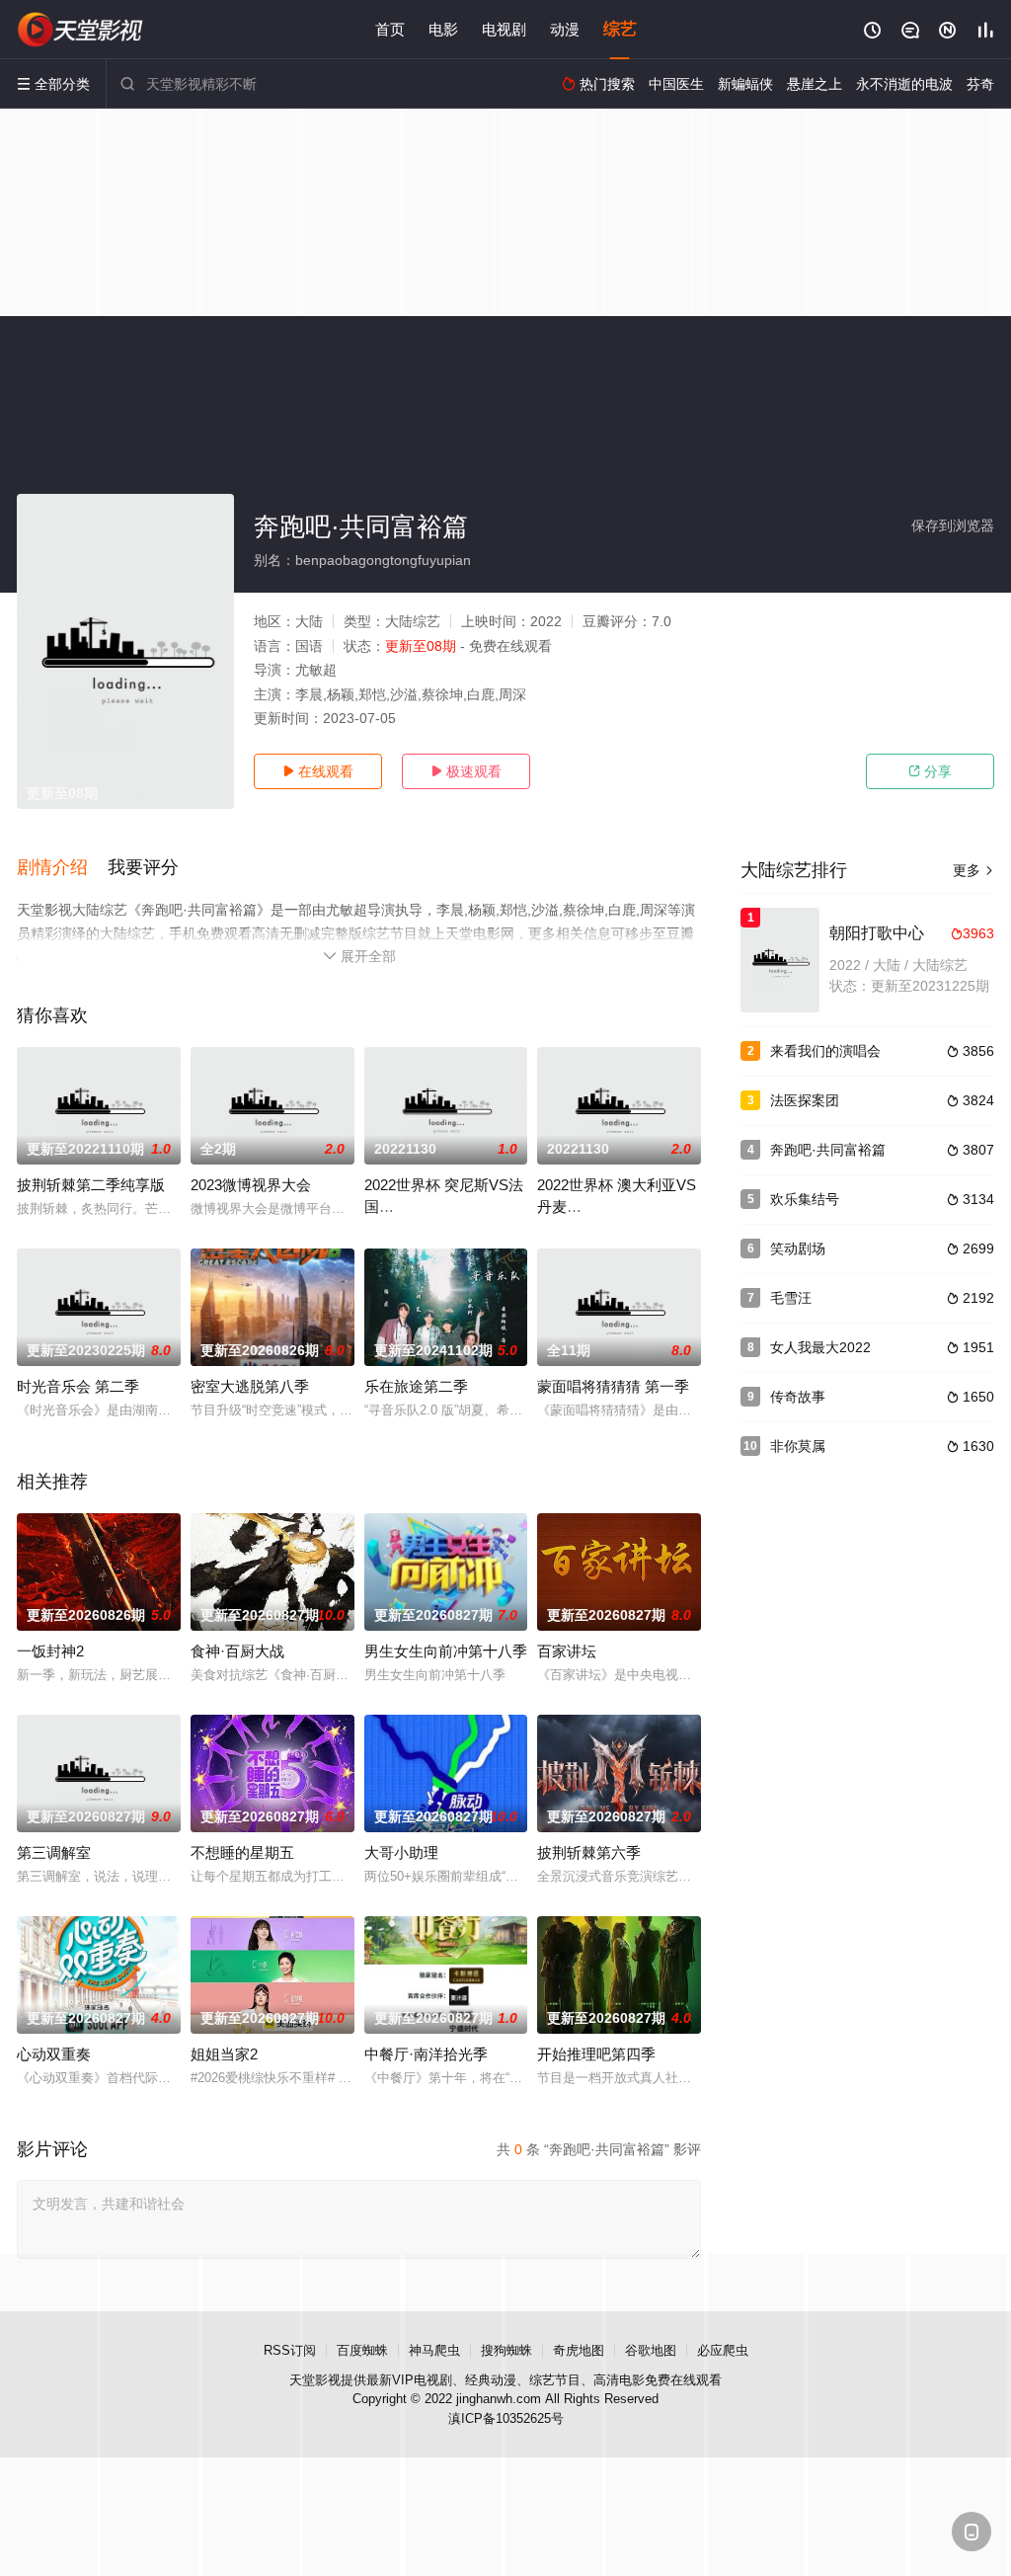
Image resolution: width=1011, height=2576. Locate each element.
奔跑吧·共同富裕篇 (828, 1150)
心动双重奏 (54, 2054)
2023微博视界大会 (251, 1185)
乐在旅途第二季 (416, 1386)
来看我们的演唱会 (825, 1051)
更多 (973, 870)
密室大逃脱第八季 (250, 1386)
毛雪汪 (791, 1298)
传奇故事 (798, 1397)
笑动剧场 (798, 1248)
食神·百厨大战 (237, 1651)
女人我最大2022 (820, 1347)
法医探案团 (805, 1100)
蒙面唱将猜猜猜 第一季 (613, 1386)
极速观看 (466, 771)
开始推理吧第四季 (596, 2054)
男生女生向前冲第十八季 (446, 1651)
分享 (930, 771)
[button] (62, 868)
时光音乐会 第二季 (78, 1386)
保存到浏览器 (953, 525)
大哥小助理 (401, 1852)
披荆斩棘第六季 (589, 1852)
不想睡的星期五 (242, 1852)
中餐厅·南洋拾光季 (426, 2054)
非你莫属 (798, 1446)
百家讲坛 (567, 1651)
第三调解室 (54, 1852)
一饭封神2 (50, 1651)
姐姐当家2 (224, 2054)
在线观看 (318, 771)
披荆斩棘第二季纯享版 (91, 1185)
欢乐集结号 (805, 1199)
